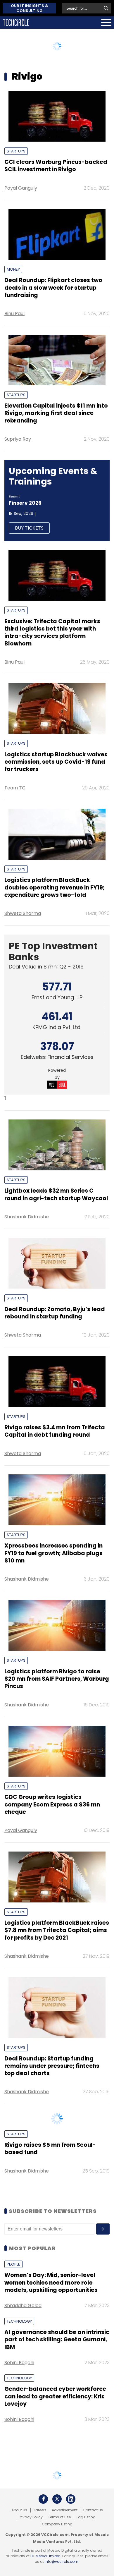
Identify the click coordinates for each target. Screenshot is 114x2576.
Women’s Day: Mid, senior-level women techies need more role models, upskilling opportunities (51, 2322)
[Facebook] (43, 2538)
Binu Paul (14, 314)
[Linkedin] (71, 2538)
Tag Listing (86, 2556)
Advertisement (65, 2549)
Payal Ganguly (21, 188)
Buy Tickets (29, 528)
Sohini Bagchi (19, 2402)
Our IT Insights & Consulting (30, 8)
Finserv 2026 (25, 503)
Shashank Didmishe (27, 1217)
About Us (19, 2549)
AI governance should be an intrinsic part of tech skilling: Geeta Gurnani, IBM (57, 2379)
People (13, 2303)
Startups (16, 151)
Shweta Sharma (23, 913)
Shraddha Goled (23, 2345)
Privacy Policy (31, 2556)
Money (13, 269)
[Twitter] (57, 2538)
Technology (19, 2361)
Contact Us (93, 2549)
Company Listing (57, 2563)
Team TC (15, 788)
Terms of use (59, 2556)
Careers (39, 2549)
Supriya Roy (18, 439)
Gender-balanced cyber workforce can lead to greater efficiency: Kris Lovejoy (55, 2436)
